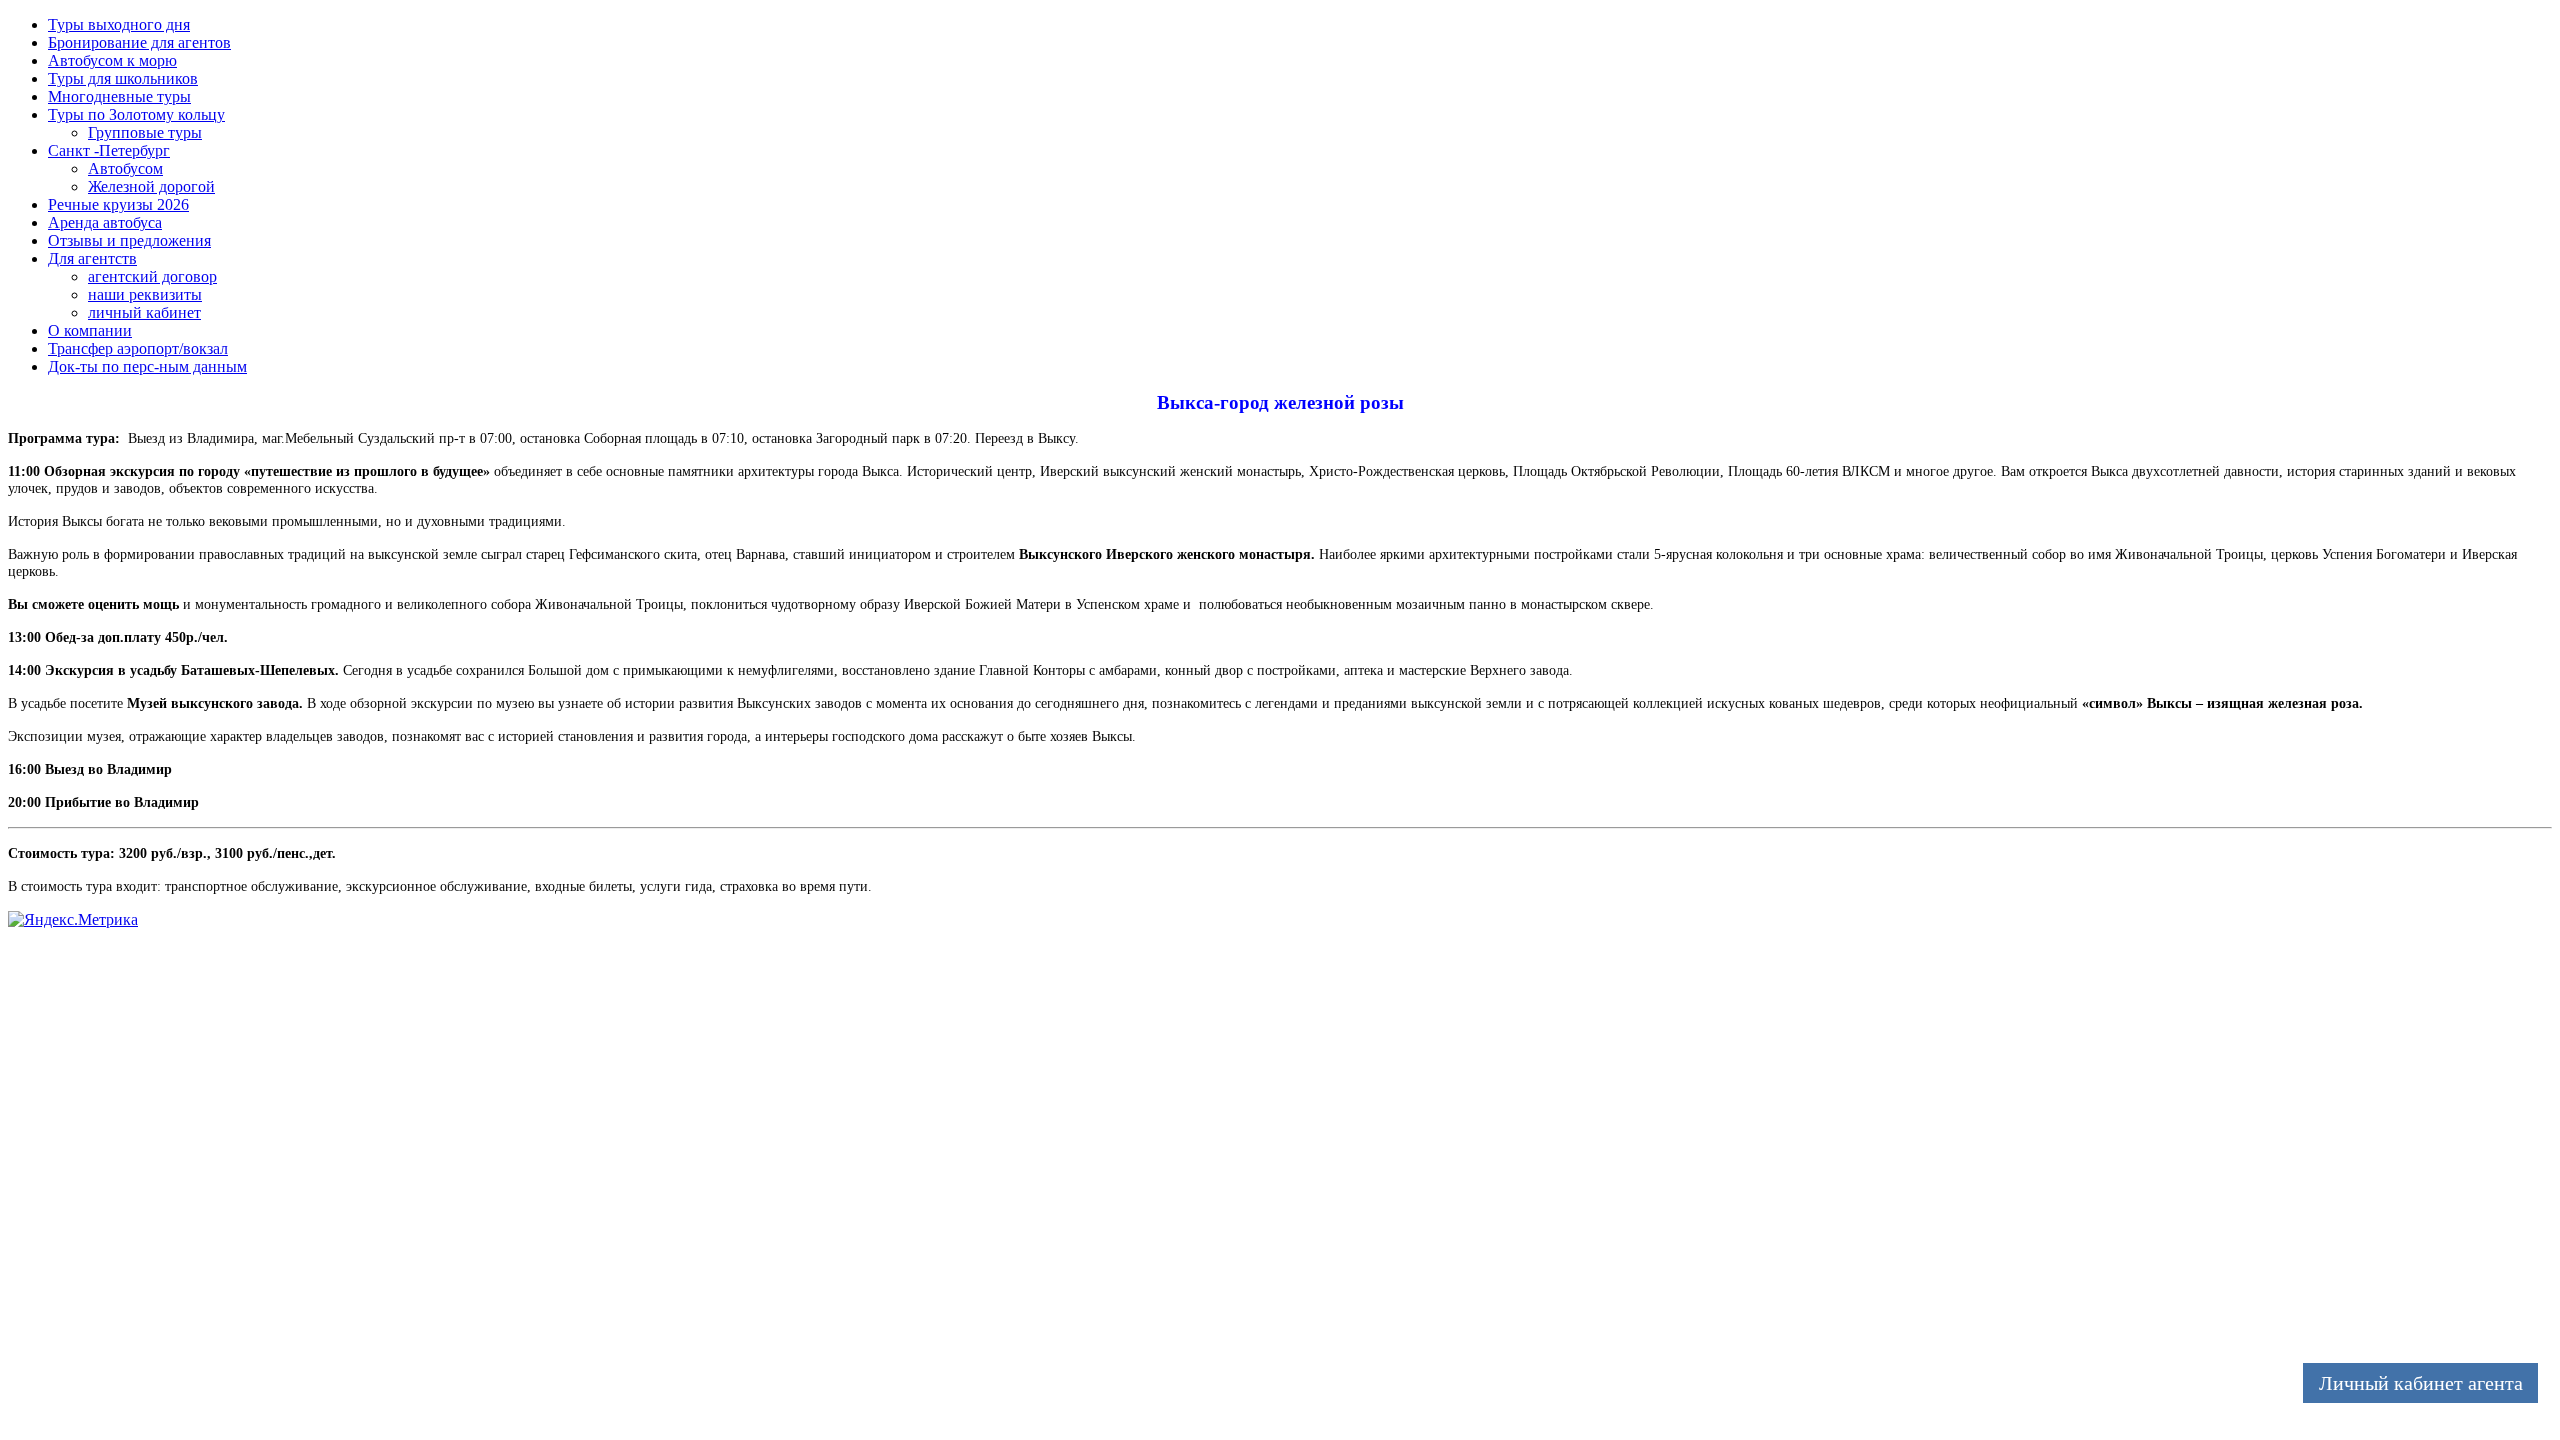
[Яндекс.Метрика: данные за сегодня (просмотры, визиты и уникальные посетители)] (73, 920)
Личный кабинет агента (2421, 1383)
